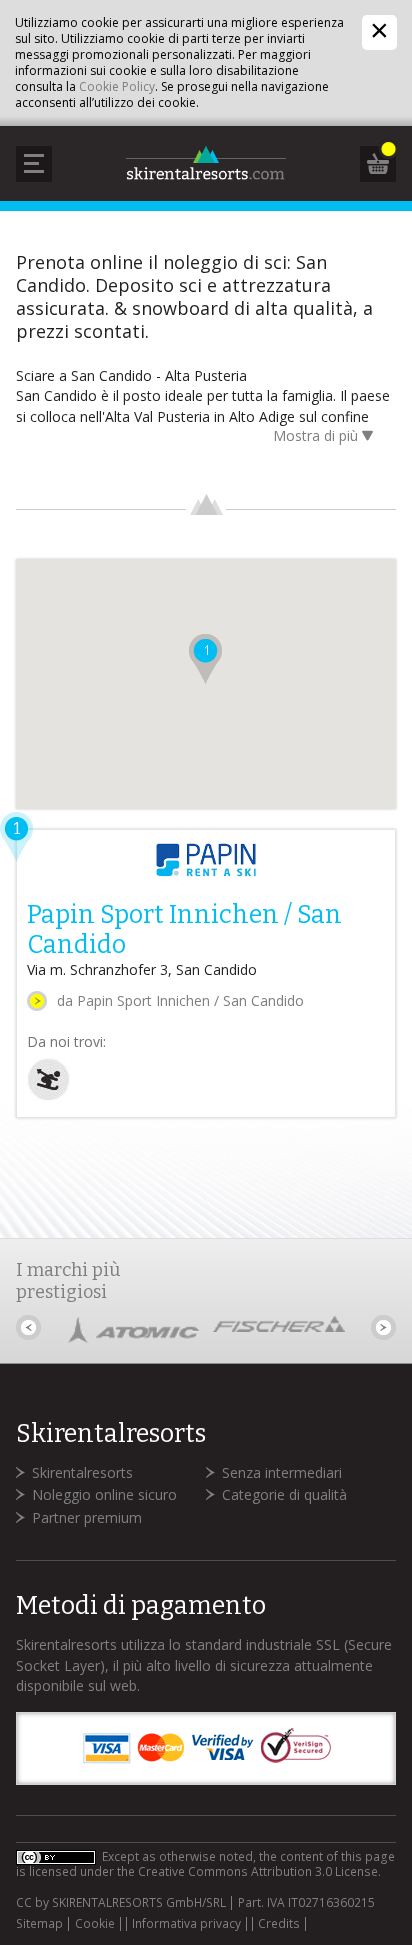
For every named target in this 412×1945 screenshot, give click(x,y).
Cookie (95, 1924)
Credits (279, 1924)
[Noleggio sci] (48, 1095)
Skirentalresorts (82, 1472)
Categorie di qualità (284, 1494)
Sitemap (39, 1924)
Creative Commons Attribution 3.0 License (258, 1871)
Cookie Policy (117, 86)
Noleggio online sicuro (104, 1494)
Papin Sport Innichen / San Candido (184, 930)
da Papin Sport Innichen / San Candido (180, 1000)
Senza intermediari (282, 1472)
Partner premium (87, 1517)
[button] (205, 659)
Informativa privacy (186, 1924)
